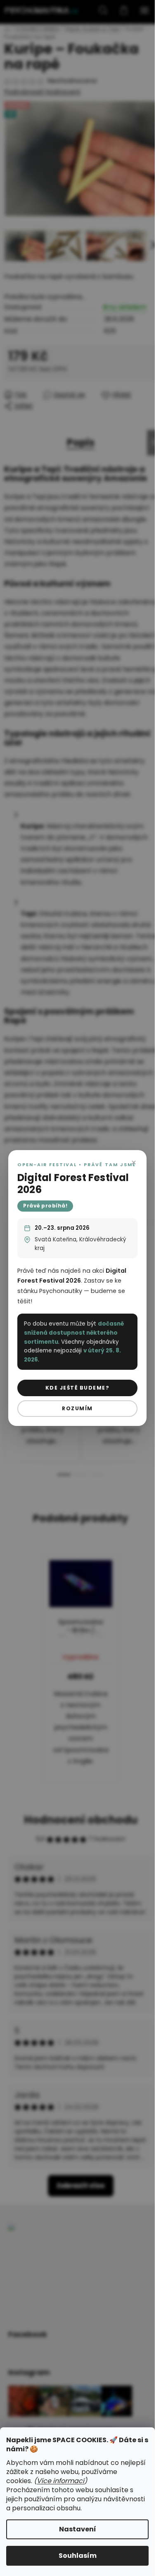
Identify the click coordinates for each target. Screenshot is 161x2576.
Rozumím (77, 1408)
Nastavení (78, 2529)
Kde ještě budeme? (78, 1388)
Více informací (60, 2481)
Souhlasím (78, 2556)
